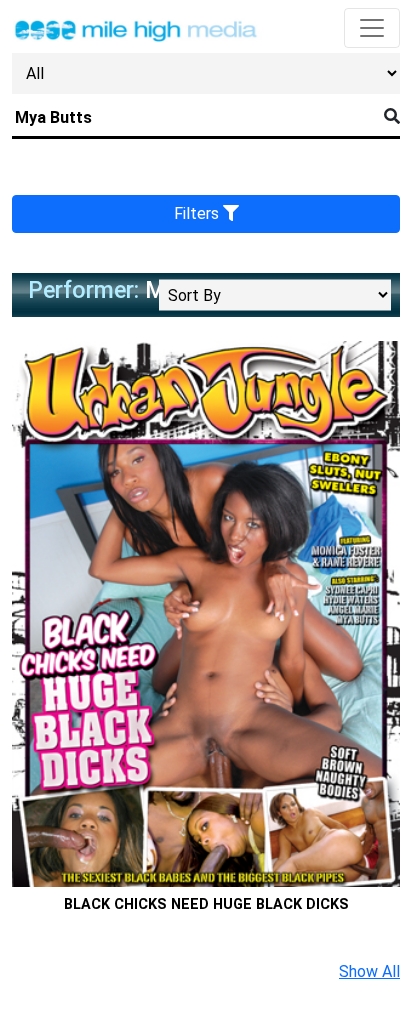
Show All (369, 971)
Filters (198, 213)
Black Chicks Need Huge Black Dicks (206, 904)
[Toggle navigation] (372, 28)
